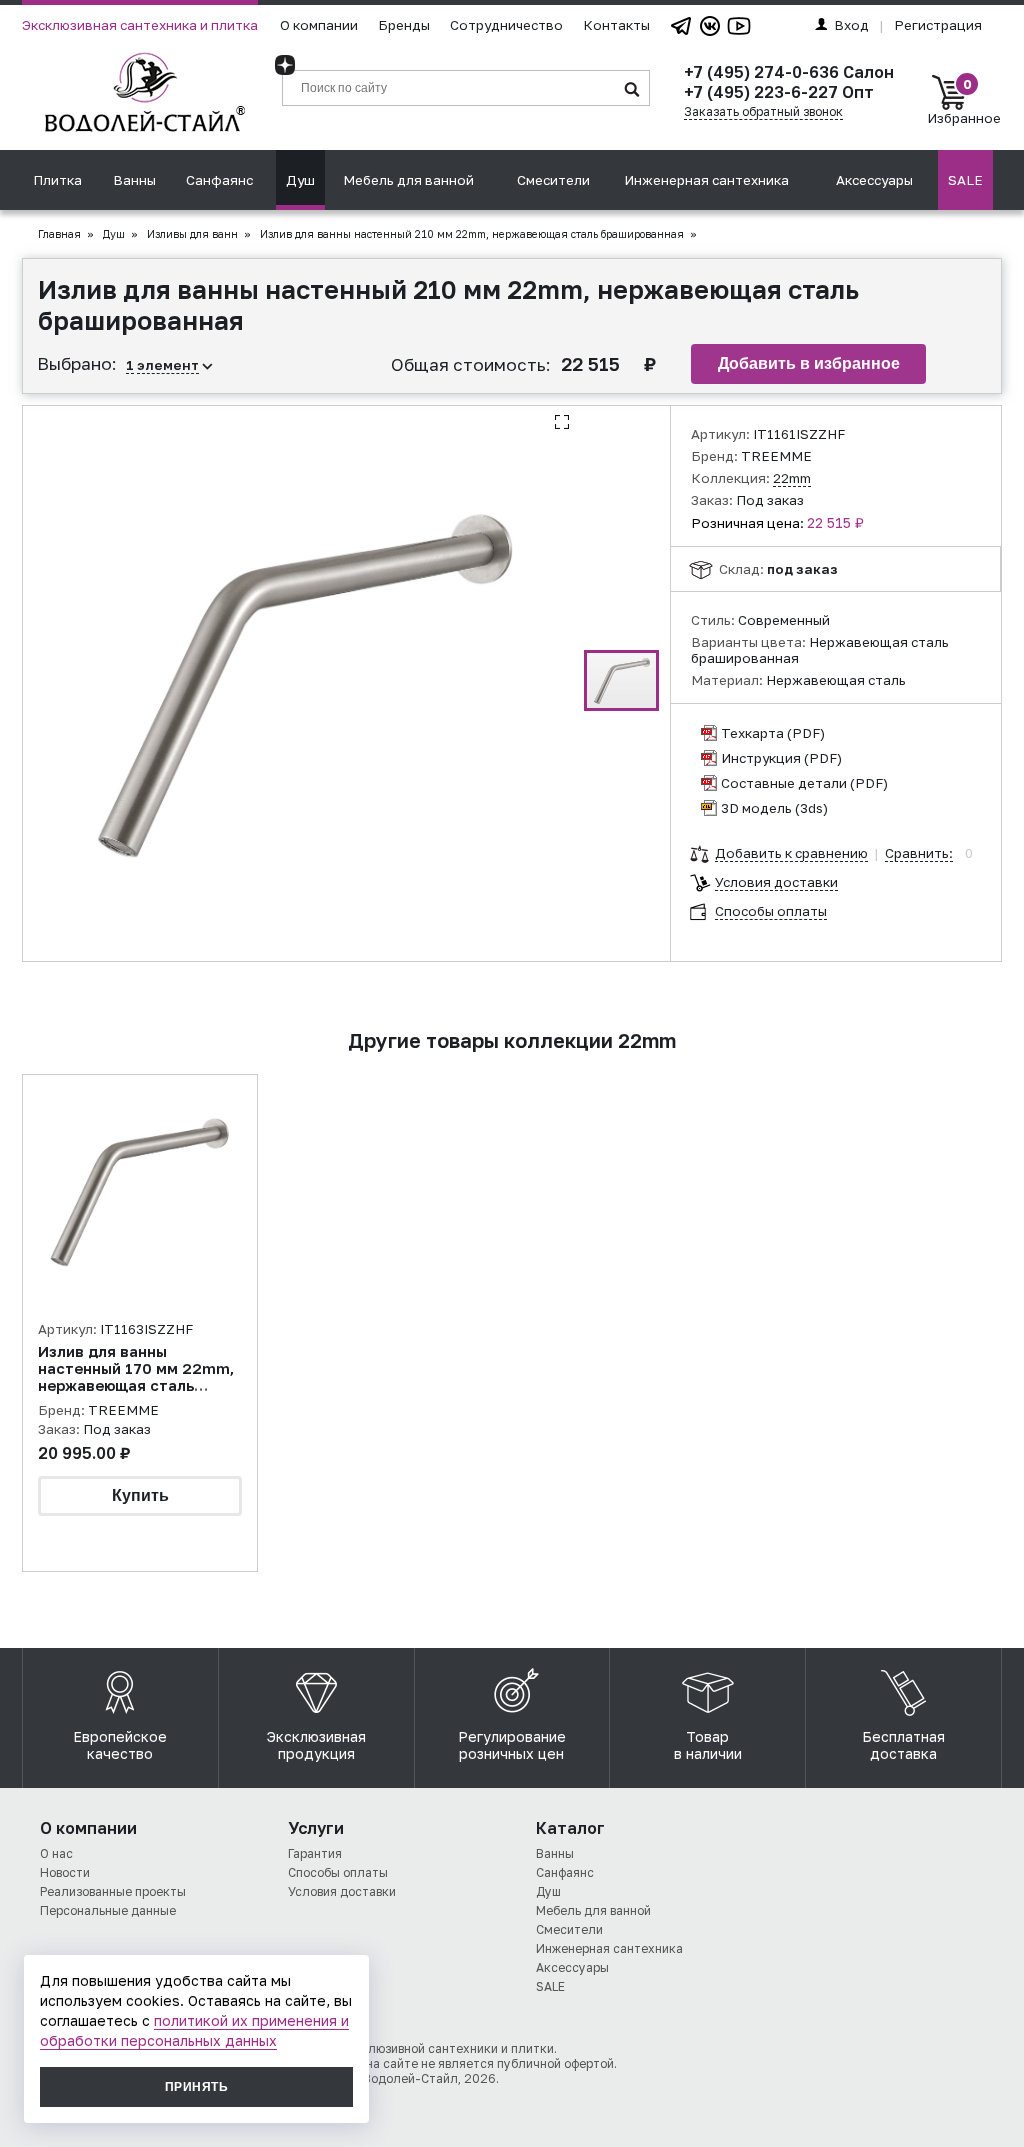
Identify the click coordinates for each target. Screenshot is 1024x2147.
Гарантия (315, 1853)
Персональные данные (108, 1910)
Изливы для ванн (192, 234)
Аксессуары (874, 180)
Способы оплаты (771, 911)
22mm (792, 478)
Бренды (404, 25)
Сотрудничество (506, 25)
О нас (56, 1853)
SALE (965, 180)
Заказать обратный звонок (763, 111)
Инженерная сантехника (706, 180)
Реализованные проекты (113, 1891)
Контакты (616, 25)
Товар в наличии (708, 1745)
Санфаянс (219, 180)
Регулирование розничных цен (512, 1745)
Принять (196, 2087)
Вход (851, 25)
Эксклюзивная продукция (316, 1745)
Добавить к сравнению (791, 853)
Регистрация (938, 25)
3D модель (756, 808)
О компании (319, 25)
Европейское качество (120, 1745)
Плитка (57, 180)
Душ (300, 180)
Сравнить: (919, 853)
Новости (65, 1872)
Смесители (553, 180)
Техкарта (752, 733)
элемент (168, 365)
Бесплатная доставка (903, 1745)
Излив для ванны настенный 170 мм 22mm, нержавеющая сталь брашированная (136, 1377)
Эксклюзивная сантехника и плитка (140, 25)
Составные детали (784, 783)
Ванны (134, 180)
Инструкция (761, 758)
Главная (59, 234)
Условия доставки (776, 882)
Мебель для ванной (408, 180)
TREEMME (776, 456)
